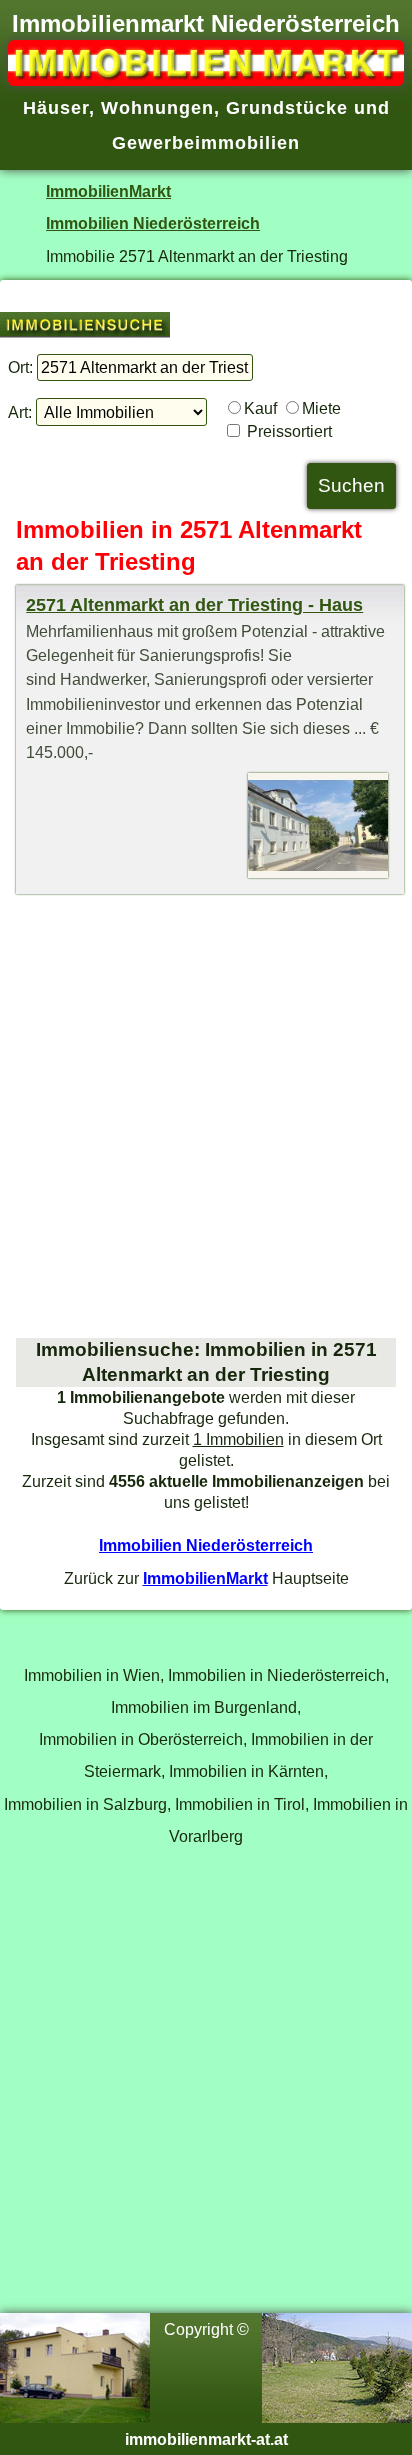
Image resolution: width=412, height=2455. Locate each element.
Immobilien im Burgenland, (206, 1707)
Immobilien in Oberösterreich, (143, 1739)
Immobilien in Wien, (94, 1675)
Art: (20, 412)
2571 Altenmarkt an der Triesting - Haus (194, 605)
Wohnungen (157, 108)
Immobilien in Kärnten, (248, 1771)
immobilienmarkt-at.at (206, 2439)
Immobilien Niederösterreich (153, 223)
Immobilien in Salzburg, (87, 1804)
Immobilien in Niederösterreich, (278, 1675)
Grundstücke (287, 108)
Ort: (20, 367)
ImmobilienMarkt (108, 191)
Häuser (56, 108)
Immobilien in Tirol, (242, 1804)
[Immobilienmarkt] (206, 80)
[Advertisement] (206, 1116)
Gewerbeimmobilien (206, 143)
